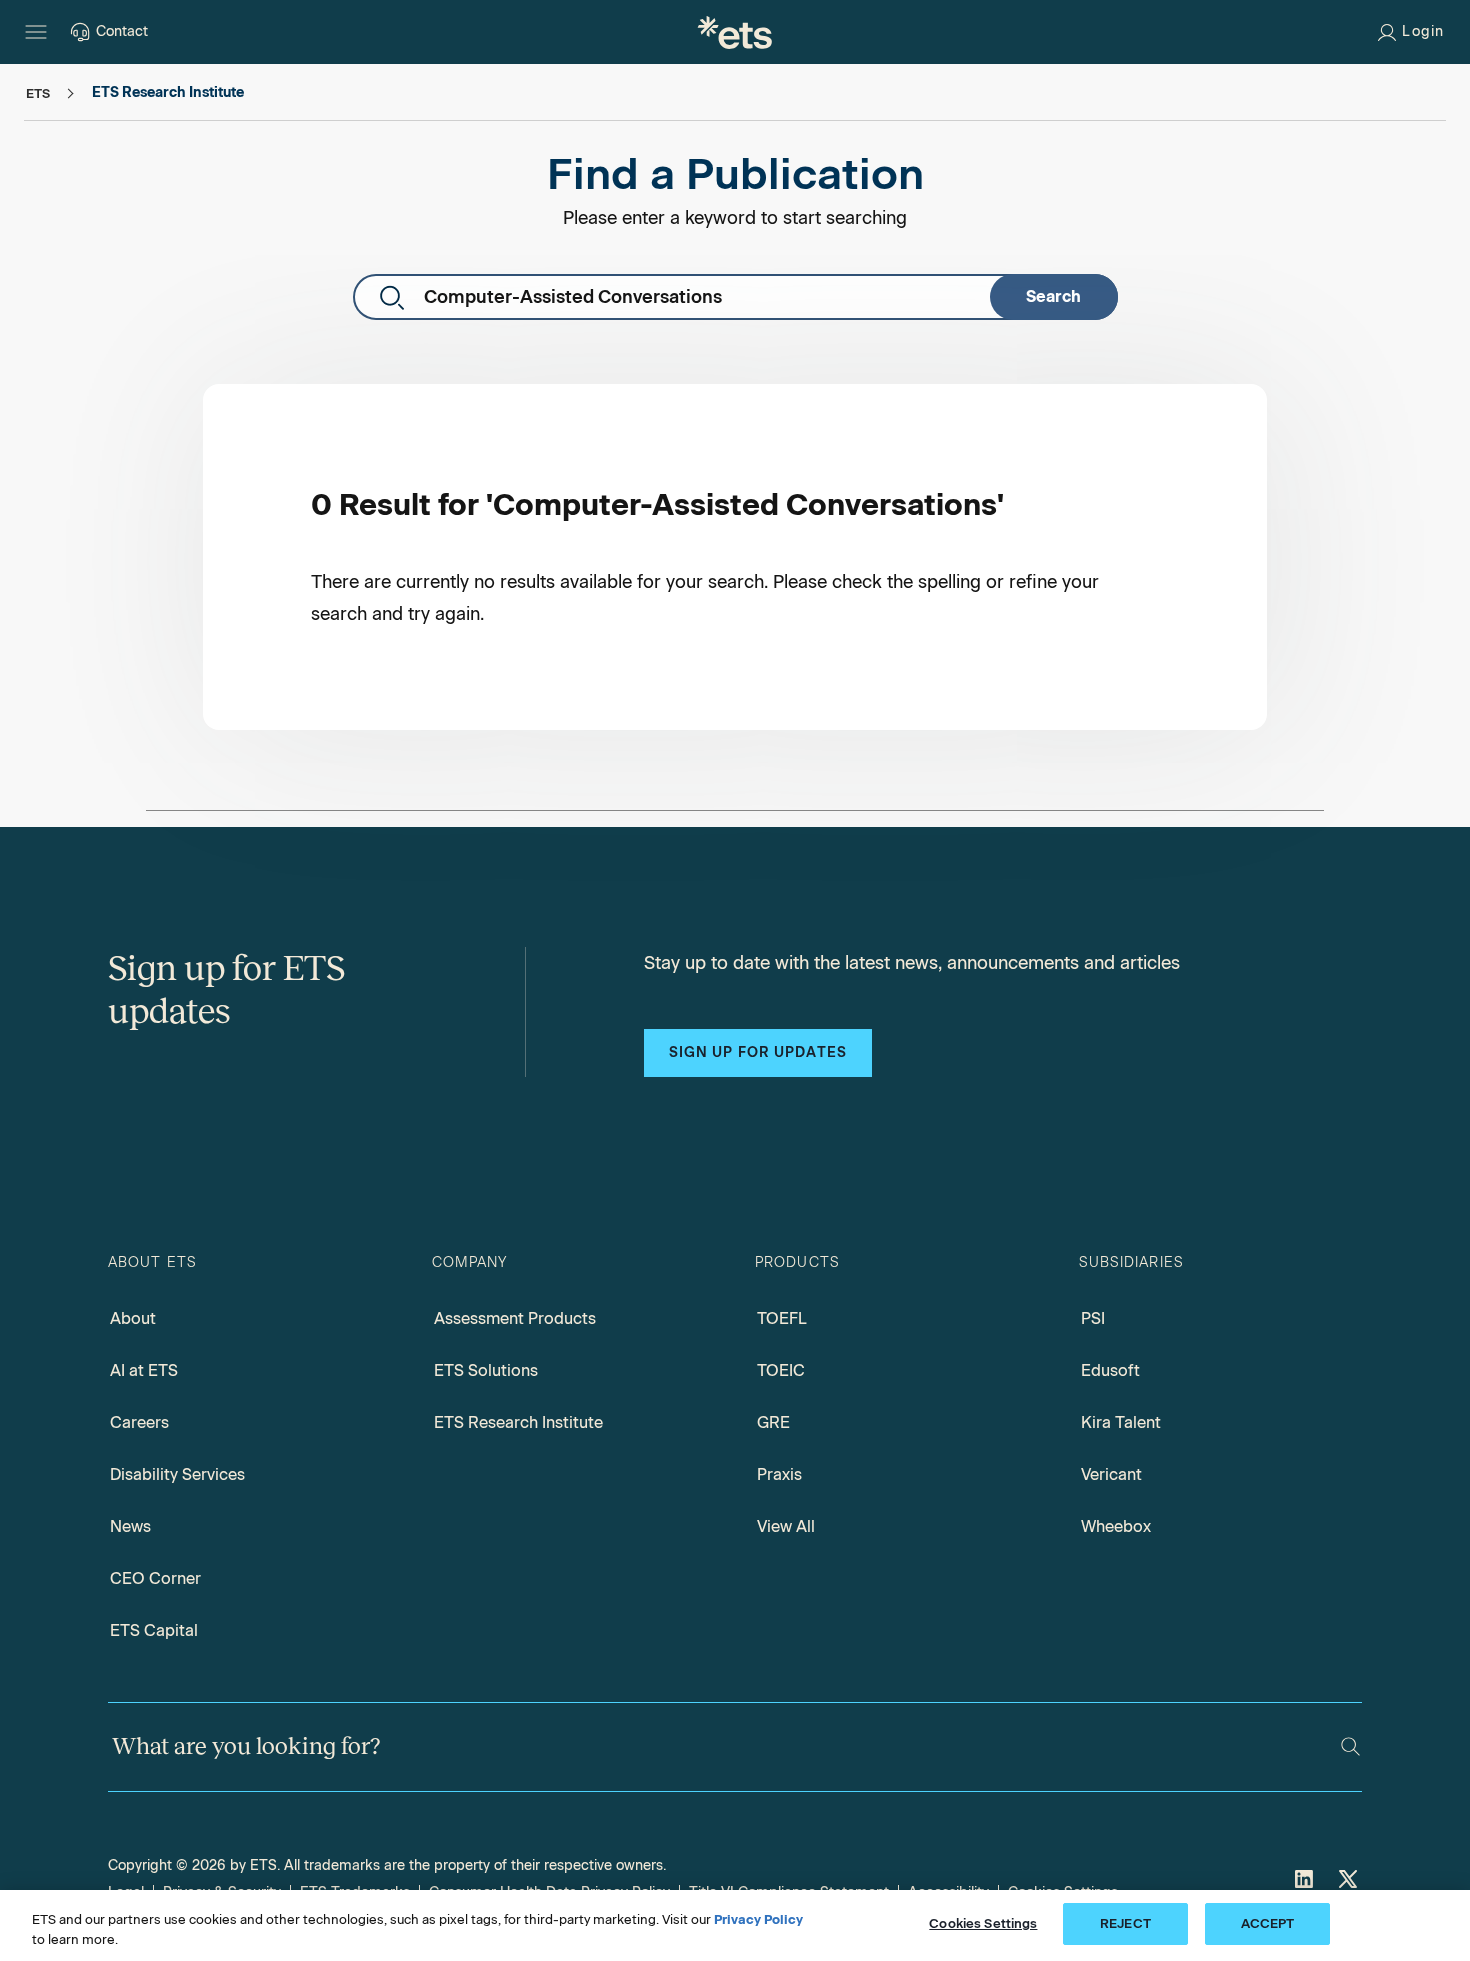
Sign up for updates (758, 1052)
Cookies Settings (983, 1923)
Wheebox (1116, 1526)
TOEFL (782, 1318)
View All (786, 1526)
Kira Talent (1121, 1422)
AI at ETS (144, 1370)
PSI (1093, 1318)
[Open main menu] (36, 32)
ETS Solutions (486, 1370)
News (130, 1526)
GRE (773, 1422)
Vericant (1111, 1474)
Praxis (779, 1474)
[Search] (1350, 1746)
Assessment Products (515, 1318)
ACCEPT (1268, 1923)
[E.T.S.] (735, 32)
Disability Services (177, 1474)
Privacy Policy (758, 1919)
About (133, 1318)
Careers (139, 1422)
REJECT (1125, 1923)
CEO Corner (155, 1578)
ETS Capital (154, 1630)
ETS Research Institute (518, 1422)
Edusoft (1110, 1370)
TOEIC (781, 1370)
